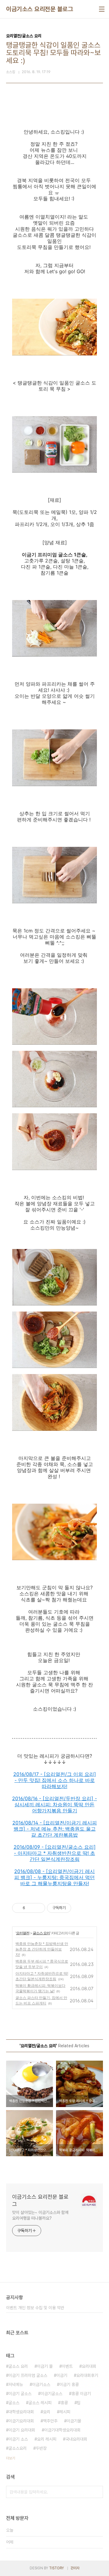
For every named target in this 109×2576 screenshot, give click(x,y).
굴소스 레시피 (40, 2403)
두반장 (41, 2448)
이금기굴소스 (51, 2394)
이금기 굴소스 (20, 2394)
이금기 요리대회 (22, 2430)
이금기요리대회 (21, 2421)
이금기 (62, 2375)
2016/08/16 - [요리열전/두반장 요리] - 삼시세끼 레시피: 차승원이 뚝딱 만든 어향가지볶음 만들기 (54, 1804)
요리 (47, 2412)
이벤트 (67, 2366)
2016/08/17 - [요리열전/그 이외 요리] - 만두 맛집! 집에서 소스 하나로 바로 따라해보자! (55, 1780)
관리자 (75, 2568)
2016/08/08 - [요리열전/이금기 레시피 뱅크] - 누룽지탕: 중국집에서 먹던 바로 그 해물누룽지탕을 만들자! (54, 1877)
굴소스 (14, 2403)
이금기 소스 (18, 2439)
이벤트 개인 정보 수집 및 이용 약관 (35, 2308)
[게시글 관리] (38, 1908)
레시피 (65, 2412)
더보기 (11, 2458)
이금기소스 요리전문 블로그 (40, 9)
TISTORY (56, 2568)
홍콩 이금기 (81, 2394)
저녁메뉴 (16, 2384)
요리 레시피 (47, 2439)
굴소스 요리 (41, 1933)
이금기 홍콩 (69, 2384)
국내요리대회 (76, 2439)
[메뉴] (102, 9)
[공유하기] (31, 1908)
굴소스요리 (18, 2448)
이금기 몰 (45, 2366)
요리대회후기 (87, 2375)
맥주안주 (50, 2421)
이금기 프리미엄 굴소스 (28, 2375)
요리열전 (23, 1933)
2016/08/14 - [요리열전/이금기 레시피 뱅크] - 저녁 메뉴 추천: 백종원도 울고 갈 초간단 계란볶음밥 (55, 1829)
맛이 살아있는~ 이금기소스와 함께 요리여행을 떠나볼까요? (40, 2215)
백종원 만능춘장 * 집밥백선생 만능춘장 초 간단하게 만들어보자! (42, 1949)
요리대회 (89, 2366)
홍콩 (64, 2403)
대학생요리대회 (21, 2412)
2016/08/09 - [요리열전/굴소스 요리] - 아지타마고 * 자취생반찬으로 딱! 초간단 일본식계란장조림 (55, 1853)
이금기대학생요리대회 (62, 2430)
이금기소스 (41, 2384)
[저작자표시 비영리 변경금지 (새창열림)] (79, 1908)
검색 (97, 2492)
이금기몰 (74, 2421)
